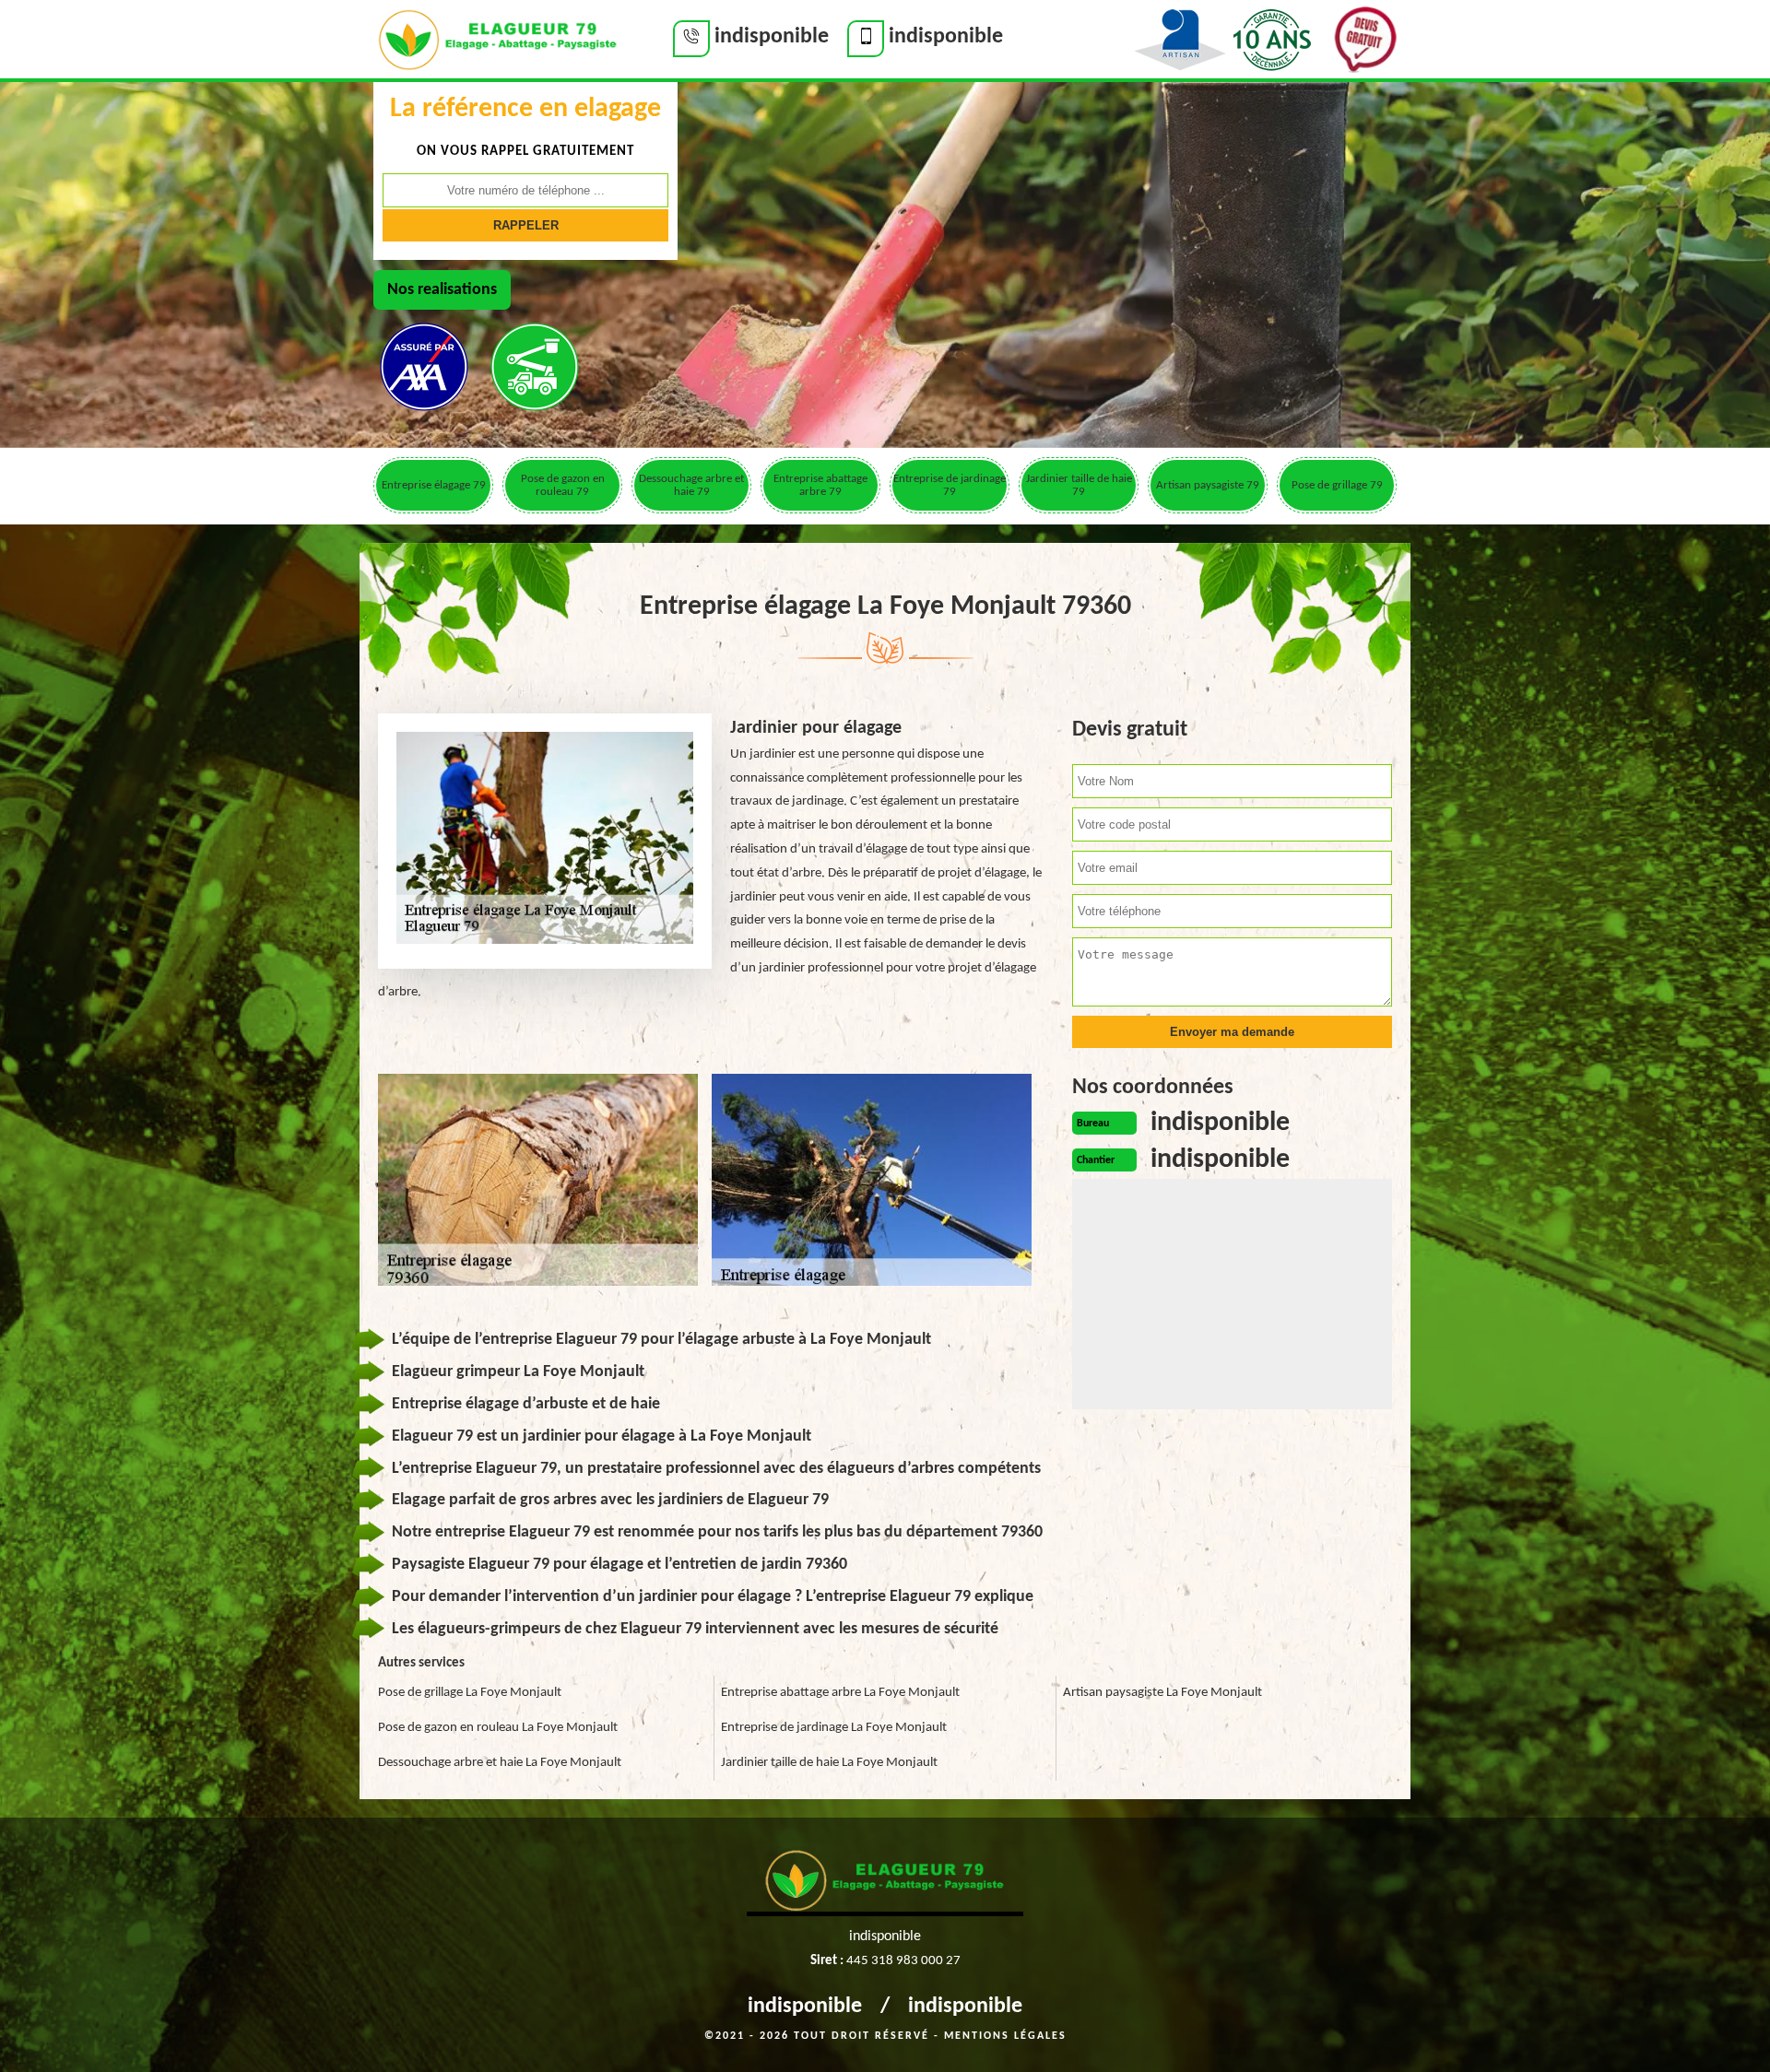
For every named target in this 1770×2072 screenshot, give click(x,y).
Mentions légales (1005, 2036)
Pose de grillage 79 (1337, 485)
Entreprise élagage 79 (434, 485)
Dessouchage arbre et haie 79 (691, 485)
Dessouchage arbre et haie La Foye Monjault (500, 1763)
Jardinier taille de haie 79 (1079, 485)
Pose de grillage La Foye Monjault (470, 1693)
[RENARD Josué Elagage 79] (498, 38)
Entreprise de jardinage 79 (950, 485)
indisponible (805, 2007)
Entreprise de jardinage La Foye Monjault (834, 1728)
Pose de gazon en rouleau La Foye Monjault (498, 1728)
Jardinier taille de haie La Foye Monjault (829, 1763)
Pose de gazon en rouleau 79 (563, 485)
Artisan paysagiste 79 (1208, 485)
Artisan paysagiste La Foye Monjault (1162, 1693)
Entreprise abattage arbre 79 (820, 485)
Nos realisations (442, 290)
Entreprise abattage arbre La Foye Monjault (840, 1693)
